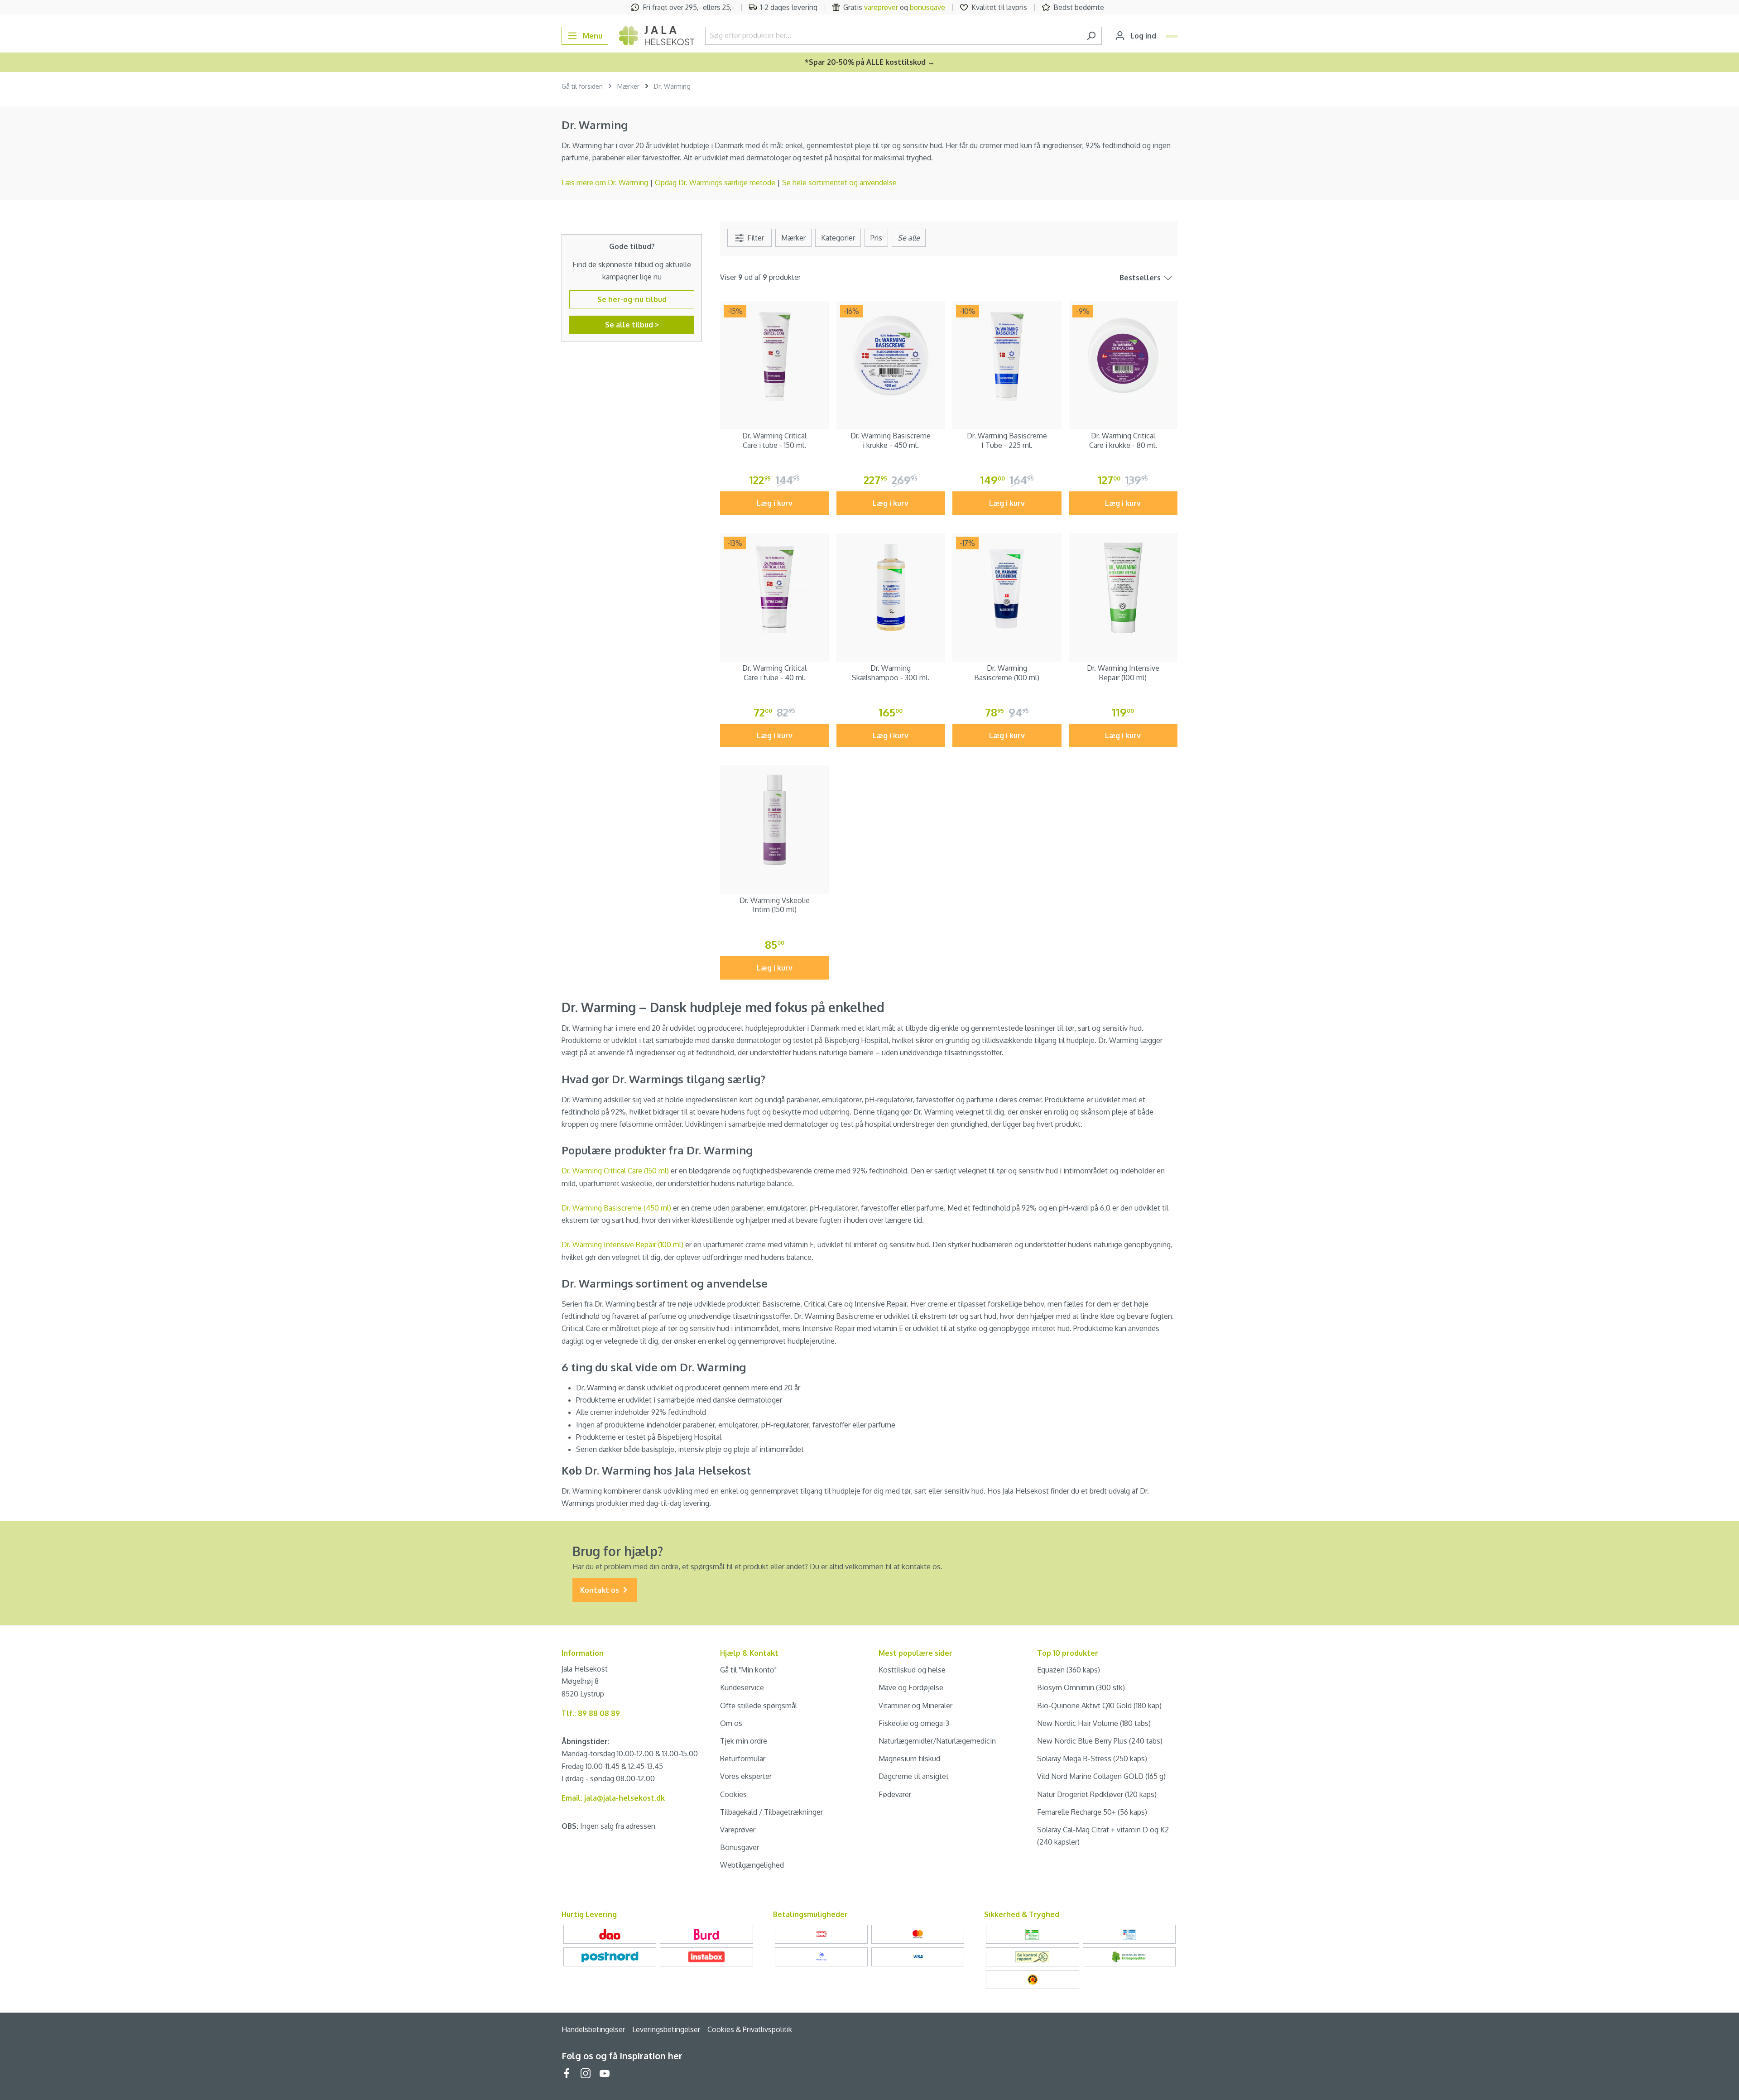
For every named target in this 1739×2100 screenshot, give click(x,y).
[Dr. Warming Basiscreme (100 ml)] (1007, 588)
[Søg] (1091, 36)
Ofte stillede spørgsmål (759, 1706)
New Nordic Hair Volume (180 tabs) (1094, 1723)
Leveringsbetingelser (666, 2029)
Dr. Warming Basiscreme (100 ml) (1007, 673)
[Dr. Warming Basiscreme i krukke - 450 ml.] (891, 356)
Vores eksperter (746, 1776)
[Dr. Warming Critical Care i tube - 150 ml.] (775, 356)
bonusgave (927, 7)
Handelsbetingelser (593, 2029)
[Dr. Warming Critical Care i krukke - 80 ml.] (1123, 356)
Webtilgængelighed (752, 1865)
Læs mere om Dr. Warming (605, 183)
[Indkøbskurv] (1172, 36)
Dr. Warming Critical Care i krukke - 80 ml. (1123, 440)
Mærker (793, 238)
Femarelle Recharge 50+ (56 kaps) (1092, 1812)
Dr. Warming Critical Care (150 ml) (615, 1171)
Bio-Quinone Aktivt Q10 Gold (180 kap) (1099, 1706)
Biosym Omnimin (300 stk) (1081, 1687)
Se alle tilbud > (632, 325)
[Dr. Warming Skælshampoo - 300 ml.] (891, 588)
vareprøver (881, 7)
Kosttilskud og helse (912, 1670)
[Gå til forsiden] (657, 36)
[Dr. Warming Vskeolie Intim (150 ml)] (775, 820)
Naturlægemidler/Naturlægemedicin (937, 1741)
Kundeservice (742, 1687)
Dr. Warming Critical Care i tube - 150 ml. (774, 440)
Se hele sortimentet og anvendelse (839, 183)
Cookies (733, 1794)
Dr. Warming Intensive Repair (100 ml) (1123, 673)
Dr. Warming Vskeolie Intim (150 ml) (775, 905)
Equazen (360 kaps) (1069, 1670)
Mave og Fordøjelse (911, 1687)
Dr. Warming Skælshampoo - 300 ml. (891, 673)
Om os (731, 1723)
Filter (755, 238)
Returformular (743, 1759)
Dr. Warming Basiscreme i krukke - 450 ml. (891, 440)
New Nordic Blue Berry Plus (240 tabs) (1100, 1741)
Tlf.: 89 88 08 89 (591, 1713)
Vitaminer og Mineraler (915, 1706)
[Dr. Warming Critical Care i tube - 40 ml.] (775, 588)
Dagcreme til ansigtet (914, 1776)
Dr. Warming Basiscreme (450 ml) (616, 1208)
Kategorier (838, 238)
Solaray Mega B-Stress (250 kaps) (1092, 1759)
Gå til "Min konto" (748, 1670)
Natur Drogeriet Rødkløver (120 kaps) (1097, 1794)
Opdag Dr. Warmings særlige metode (715, 183)
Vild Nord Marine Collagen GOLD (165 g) (1101, 1776)
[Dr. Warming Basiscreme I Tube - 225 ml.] (1007, 356)
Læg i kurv (775, 503)
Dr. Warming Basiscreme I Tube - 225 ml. (1007, 440)
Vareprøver (738, 1830)
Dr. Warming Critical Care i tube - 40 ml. (774, 673)
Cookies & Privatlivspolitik (750, 2029)
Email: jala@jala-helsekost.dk (613, 1798)
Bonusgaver (740, 1847)
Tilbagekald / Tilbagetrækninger (771, 1812)
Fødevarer (895, 1794)
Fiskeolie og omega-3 (914, 1723)
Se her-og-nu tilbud (632, 299)
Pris (876, 238)
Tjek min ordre (744, 1741)
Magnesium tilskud (909, 1759)
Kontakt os (600, 1590)
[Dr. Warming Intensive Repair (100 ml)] (1123, 588)
